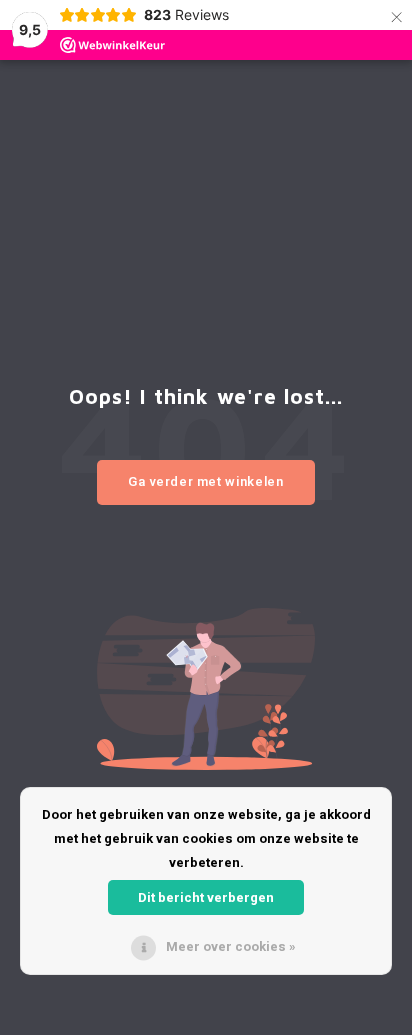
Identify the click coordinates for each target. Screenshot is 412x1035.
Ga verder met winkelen (205, 481)
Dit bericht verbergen (206, 897)
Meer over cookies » (231, 946)
